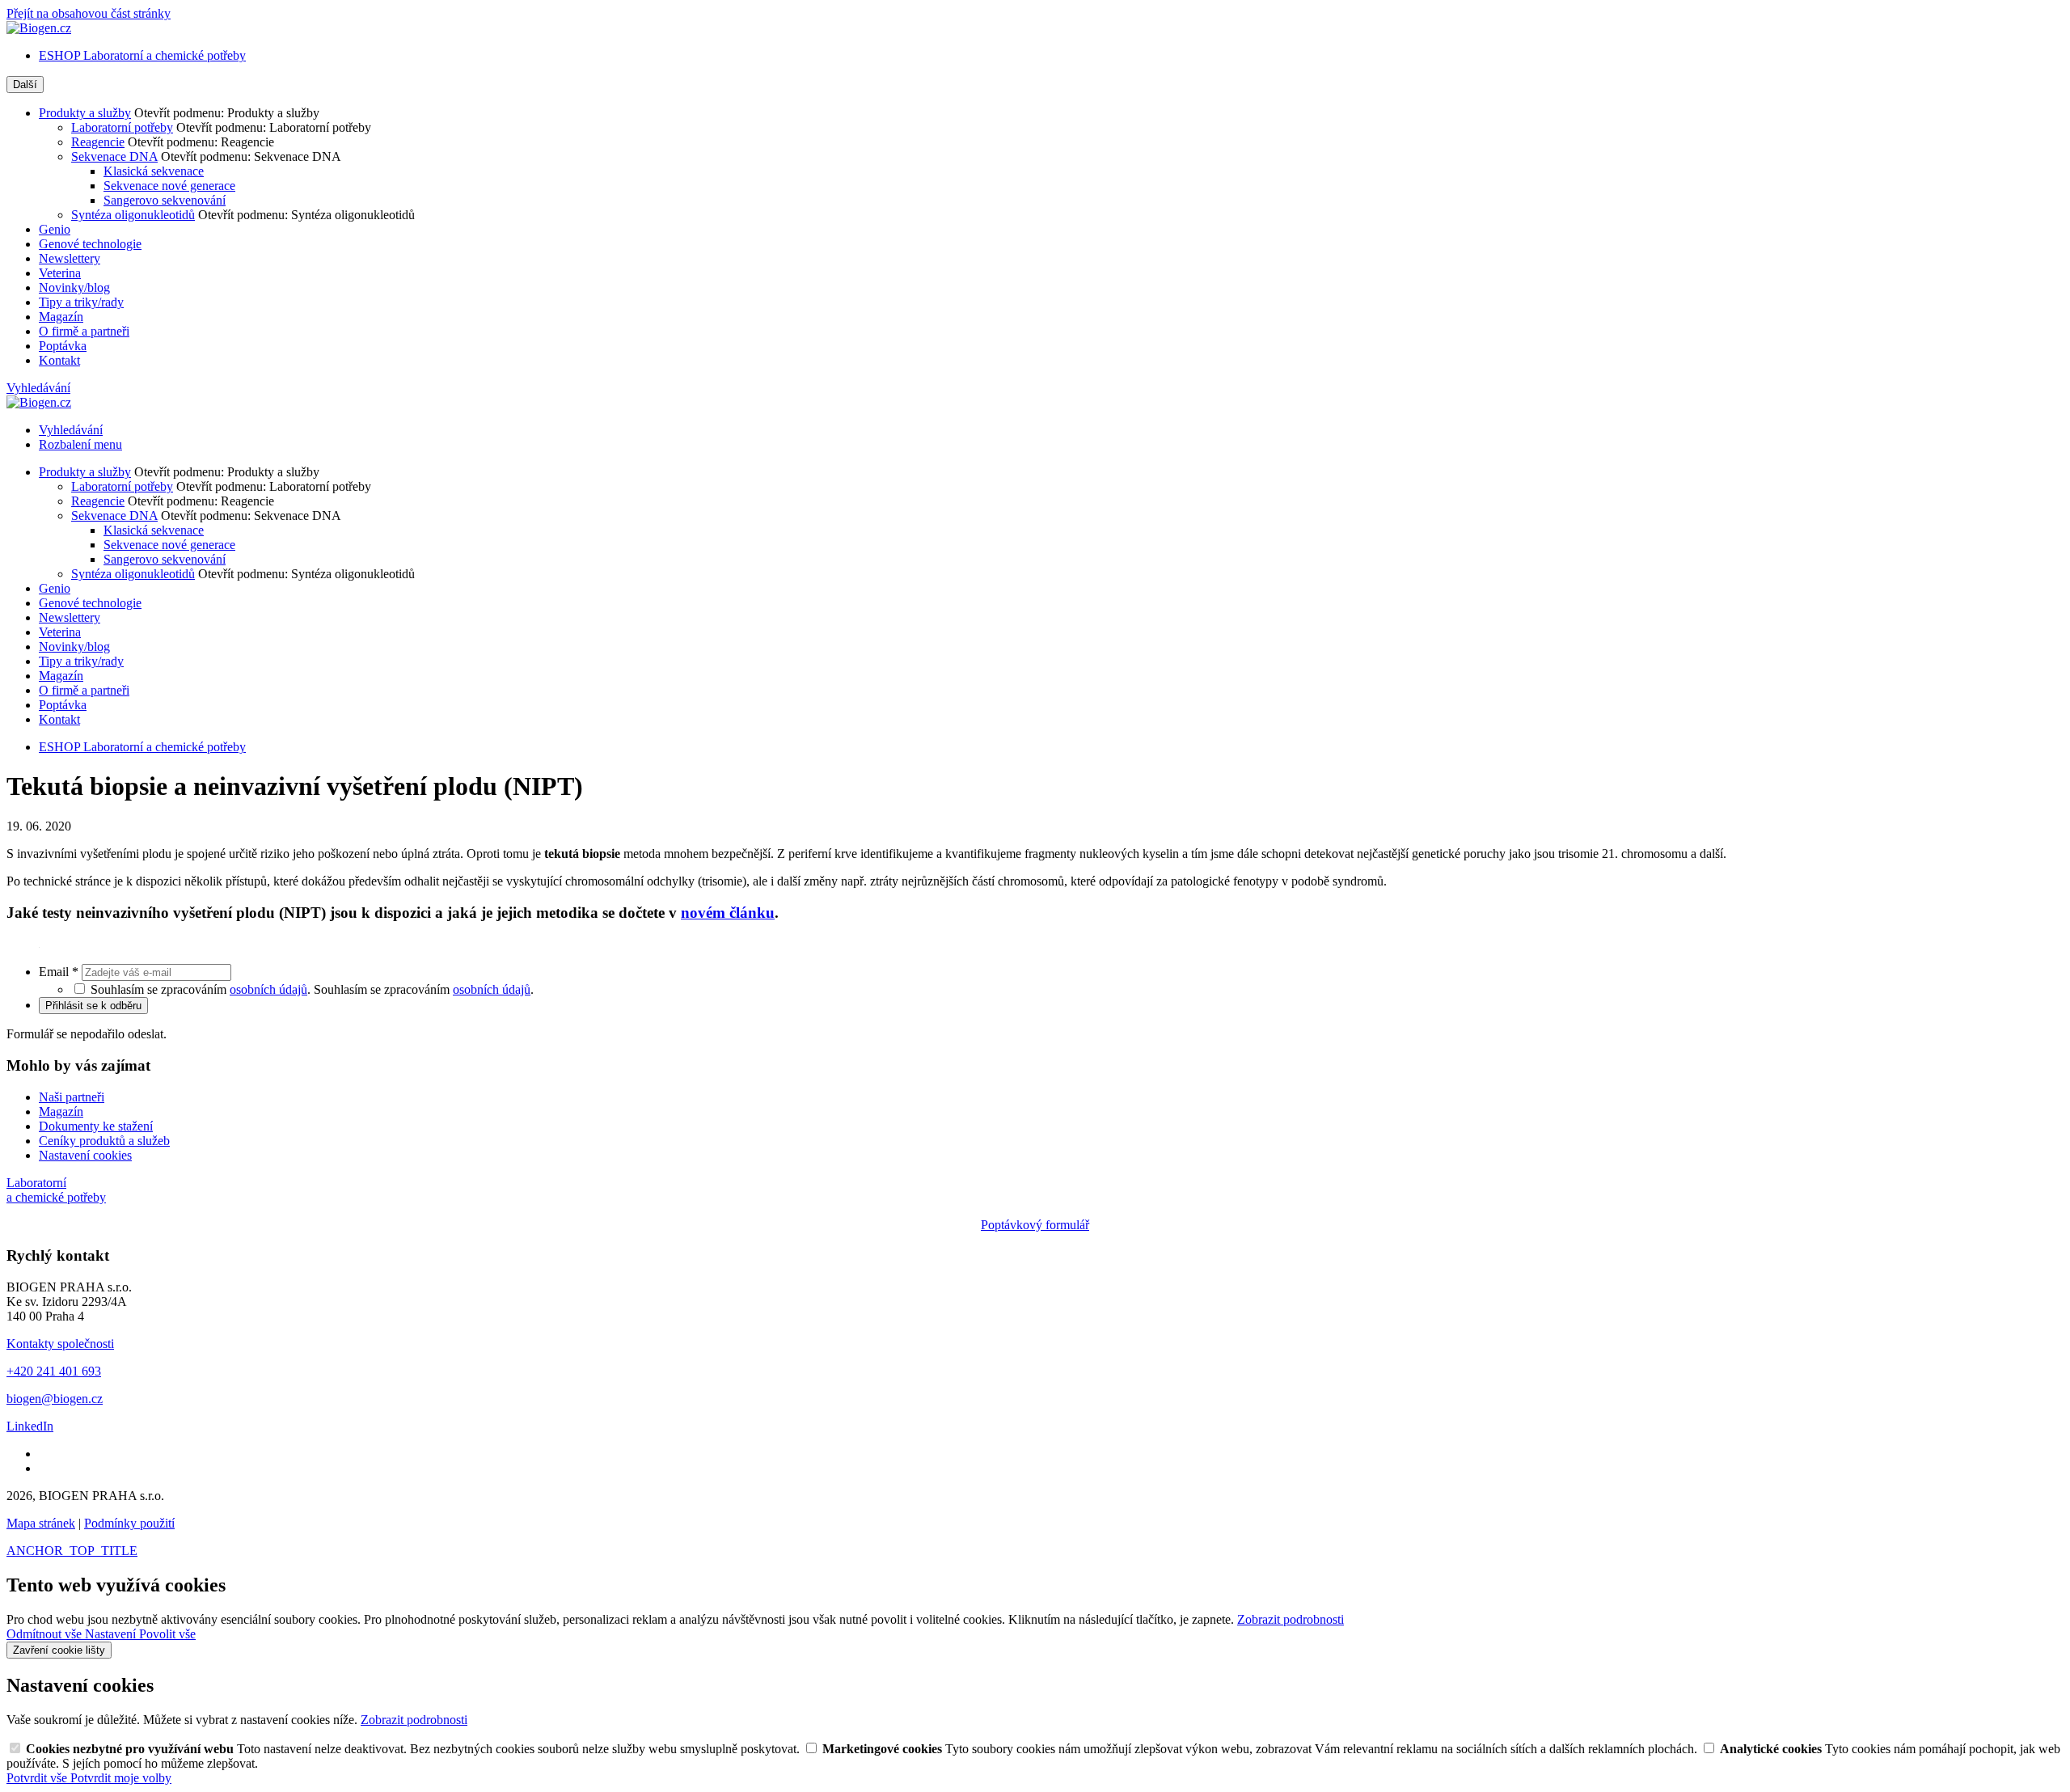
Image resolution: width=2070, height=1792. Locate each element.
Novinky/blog (74, 287)
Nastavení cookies (85, 1155)
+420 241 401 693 (54, 1371)
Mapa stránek (41, 1523)
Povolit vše (167, 1634)
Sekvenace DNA (114, 156)
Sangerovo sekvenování (165, 200)
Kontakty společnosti (60, 1344)
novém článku (728, 913)
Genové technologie (90, 244)
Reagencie (98, 142)
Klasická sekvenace (154, 171)
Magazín (61, 317)
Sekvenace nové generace (169, 186)
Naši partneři (72, 1097)
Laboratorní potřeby (122, 127)
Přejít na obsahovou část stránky (89, 13)
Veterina (60, 273)
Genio (55, 229)
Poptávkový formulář (1035, 1225)
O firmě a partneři (84, 331)
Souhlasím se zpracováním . (424, 989)
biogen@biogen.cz (55, 1399)
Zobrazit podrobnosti (1291, 1619)
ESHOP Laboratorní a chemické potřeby (142, 55)
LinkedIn (30, 1426)
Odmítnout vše (46, 1634)
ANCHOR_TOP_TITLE (72, 1551)
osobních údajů (268, 989)
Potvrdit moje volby (121, 1778)
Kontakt (59, 360)
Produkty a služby (85, 113)
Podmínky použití (129, 1523)
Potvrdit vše (38, 1778)
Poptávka (63, 346)
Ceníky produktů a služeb (104, 1141)
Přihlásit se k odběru (93, 1006)
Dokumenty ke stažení (96, 1126)
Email (59, 972)
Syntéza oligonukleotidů (133, 215)
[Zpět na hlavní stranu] (39, 28)
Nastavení (112, 1634)
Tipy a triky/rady (81, 302)
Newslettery (70, 258)
